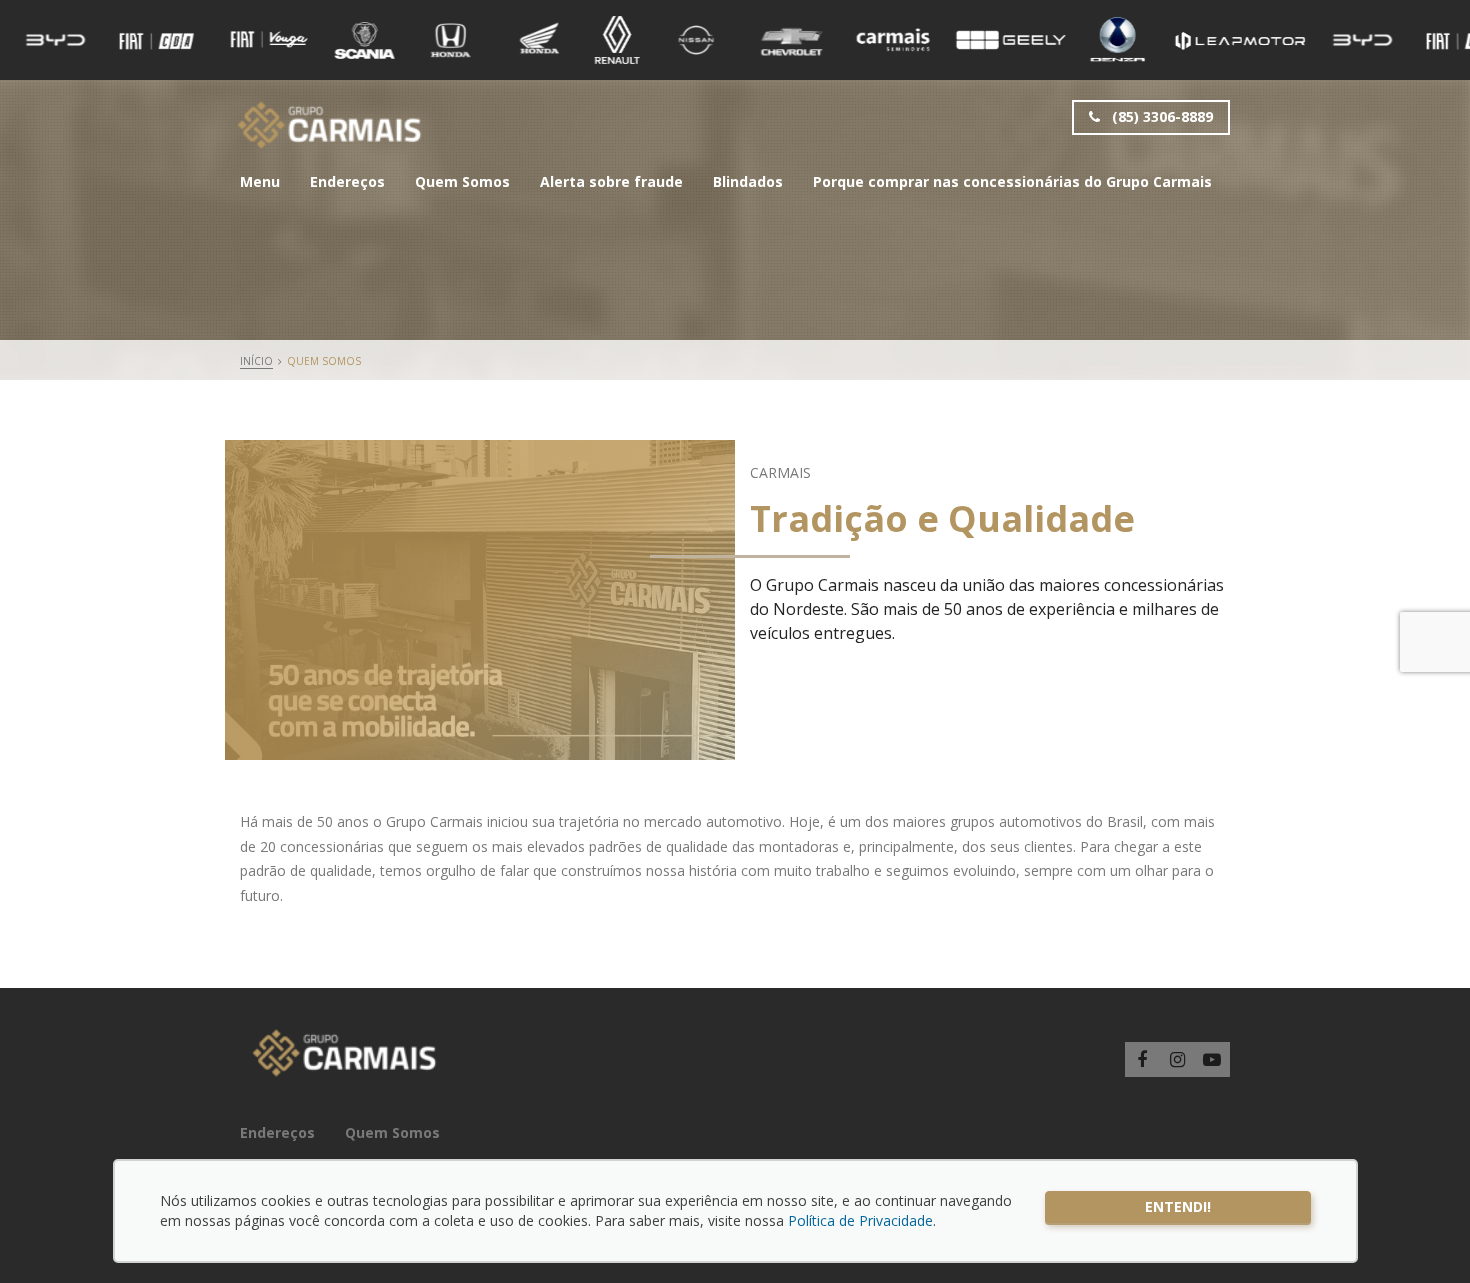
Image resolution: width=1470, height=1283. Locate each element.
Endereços (347, 181)
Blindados (748, 181)
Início (256, 361)
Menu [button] (260, 181)
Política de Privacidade (860, 1220)
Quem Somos (462, 181)
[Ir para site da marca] (56, 40)
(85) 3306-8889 (1160, 116)
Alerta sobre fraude (611, 181)
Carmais (329, 125)
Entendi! (1178, 1206)
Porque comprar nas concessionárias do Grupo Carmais (1012, 181)
